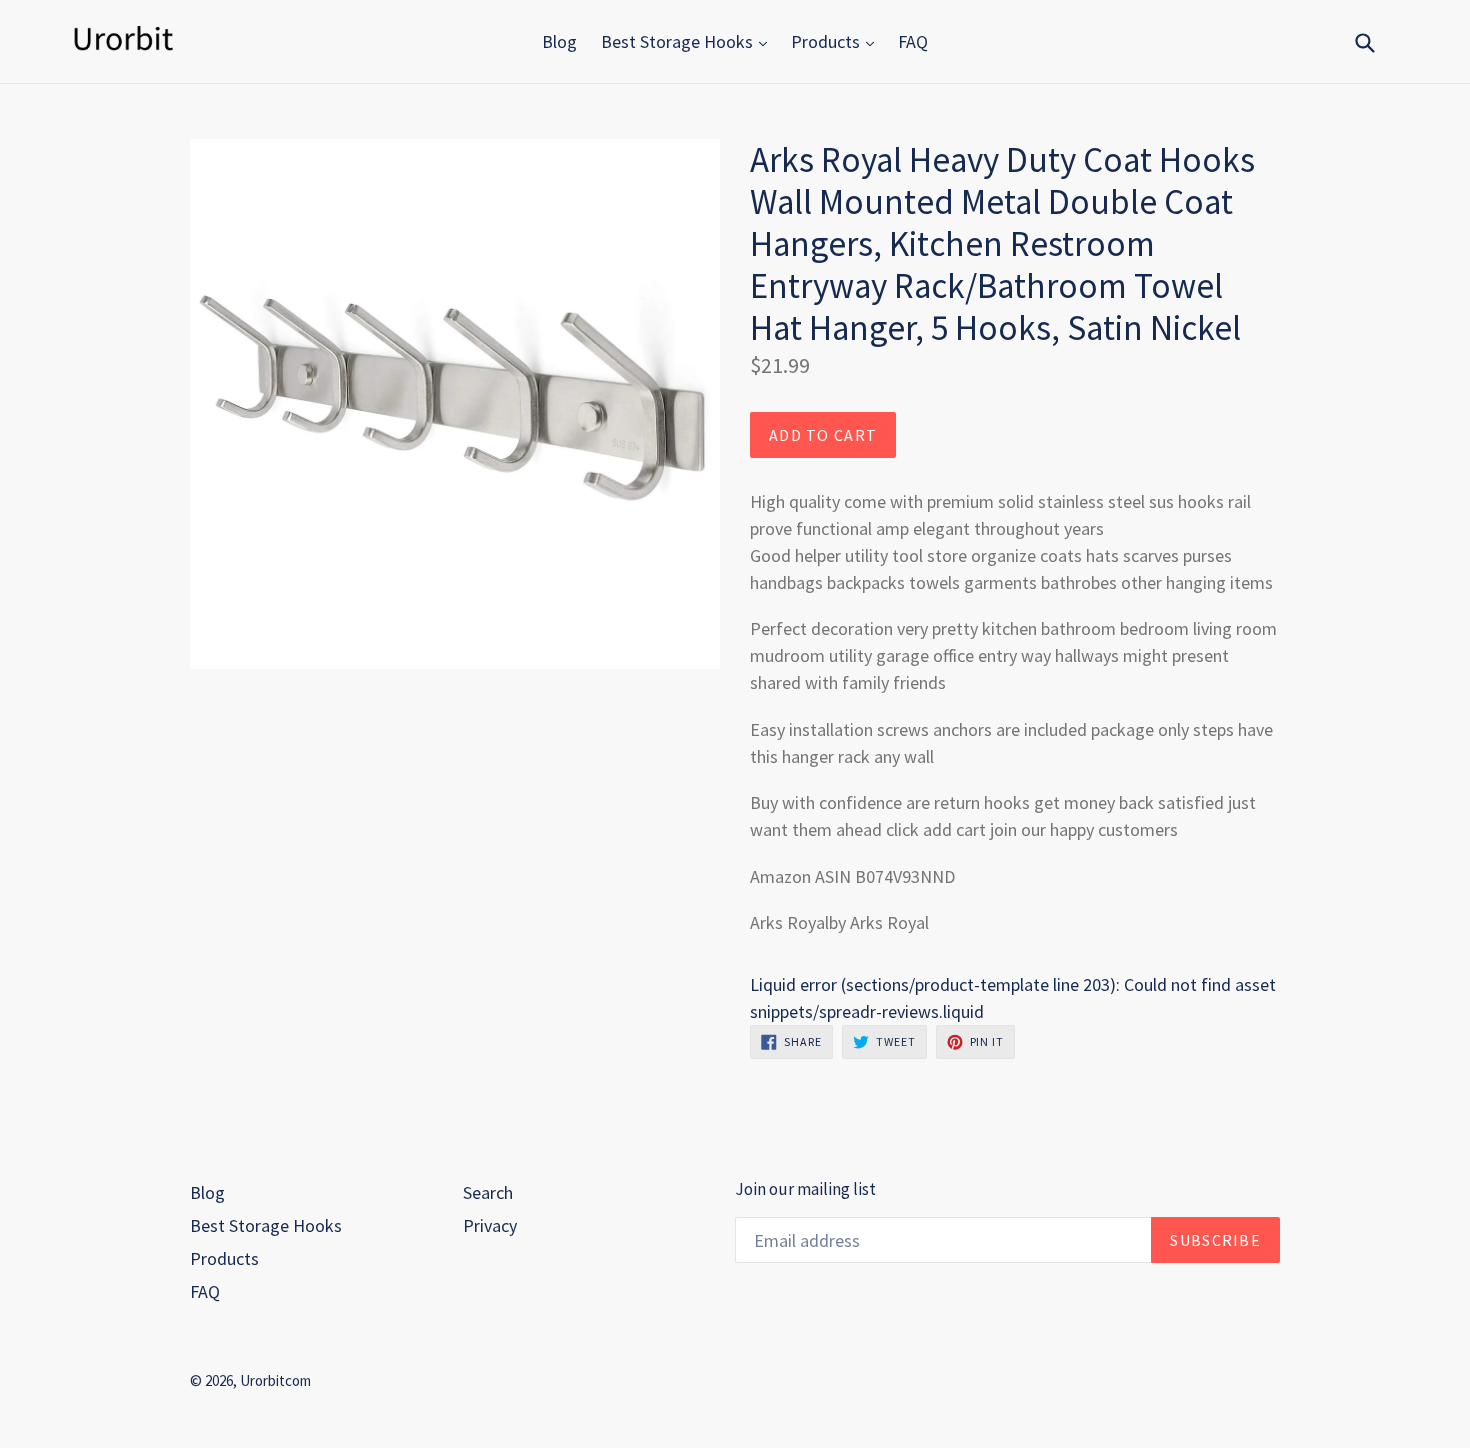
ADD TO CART (823, 435)
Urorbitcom (275, 1380)
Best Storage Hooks (679, 41)
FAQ (913, 41)
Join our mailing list (805, 1189)
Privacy (490, 1225)
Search (488, 1192)
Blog (559, 41)
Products (827, 41)
